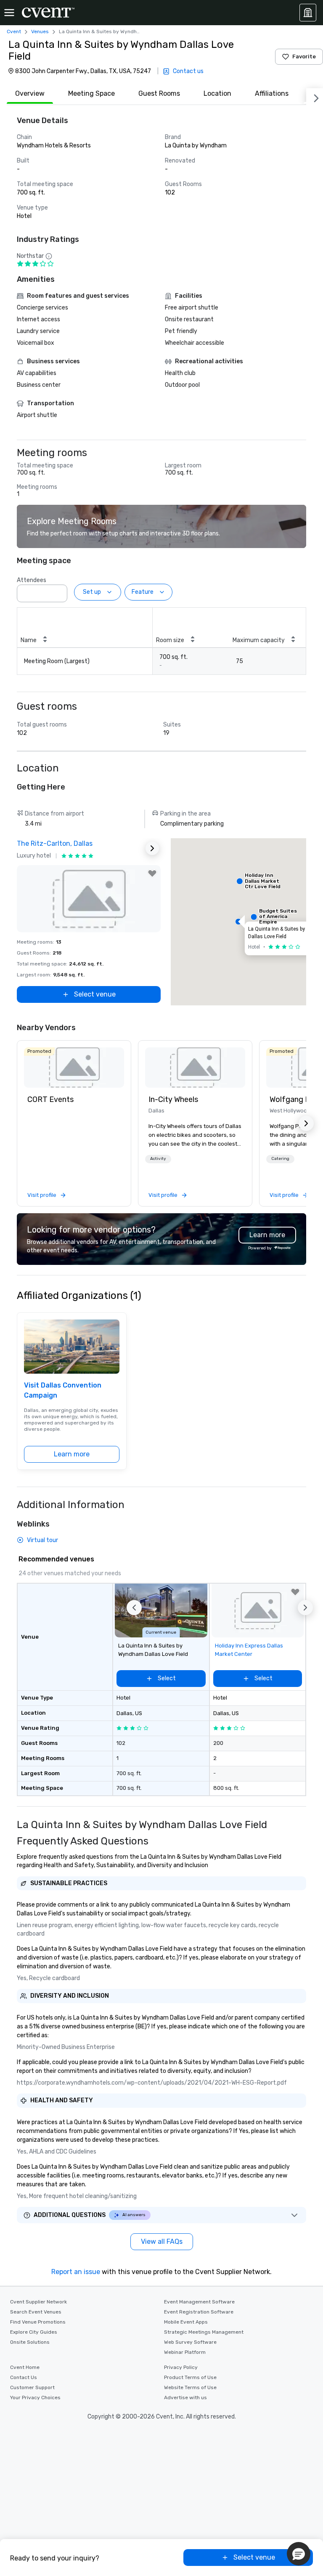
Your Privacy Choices (35, 2398)
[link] (74, 1068)
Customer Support (32, 2387)
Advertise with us (185, 2398)
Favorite (304, 56)
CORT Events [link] (50, 1099)
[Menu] (9, 13)
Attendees (32, 580)
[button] (58, 591)
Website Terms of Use (190, 2387)
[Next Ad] (152, 848)
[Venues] (308, 13)
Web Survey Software (190, 2342)
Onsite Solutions (30, 2342)
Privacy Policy (181, 2367)
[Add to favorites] (152, 874)
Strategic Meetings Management (204, 2332)
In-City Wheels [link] (173, 1099)
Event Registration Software (199, 2312)
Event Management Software (199, 2302)
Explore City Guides (34, 2332)
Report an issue (76, 2272)
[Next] (315, 97)
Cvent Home (25, 2367)
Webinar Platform (185, 2352)
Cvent (14, 31)
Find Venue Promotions (38, 2322)
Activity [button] (158, 1159)
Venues (40, 31)
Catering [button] (280, 1159)
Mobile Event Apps (186, 2322)
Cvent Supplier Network (38, 2302)
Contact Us (24, 2377)
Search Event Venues (36, 2312)
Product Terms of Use (190, 2377)
